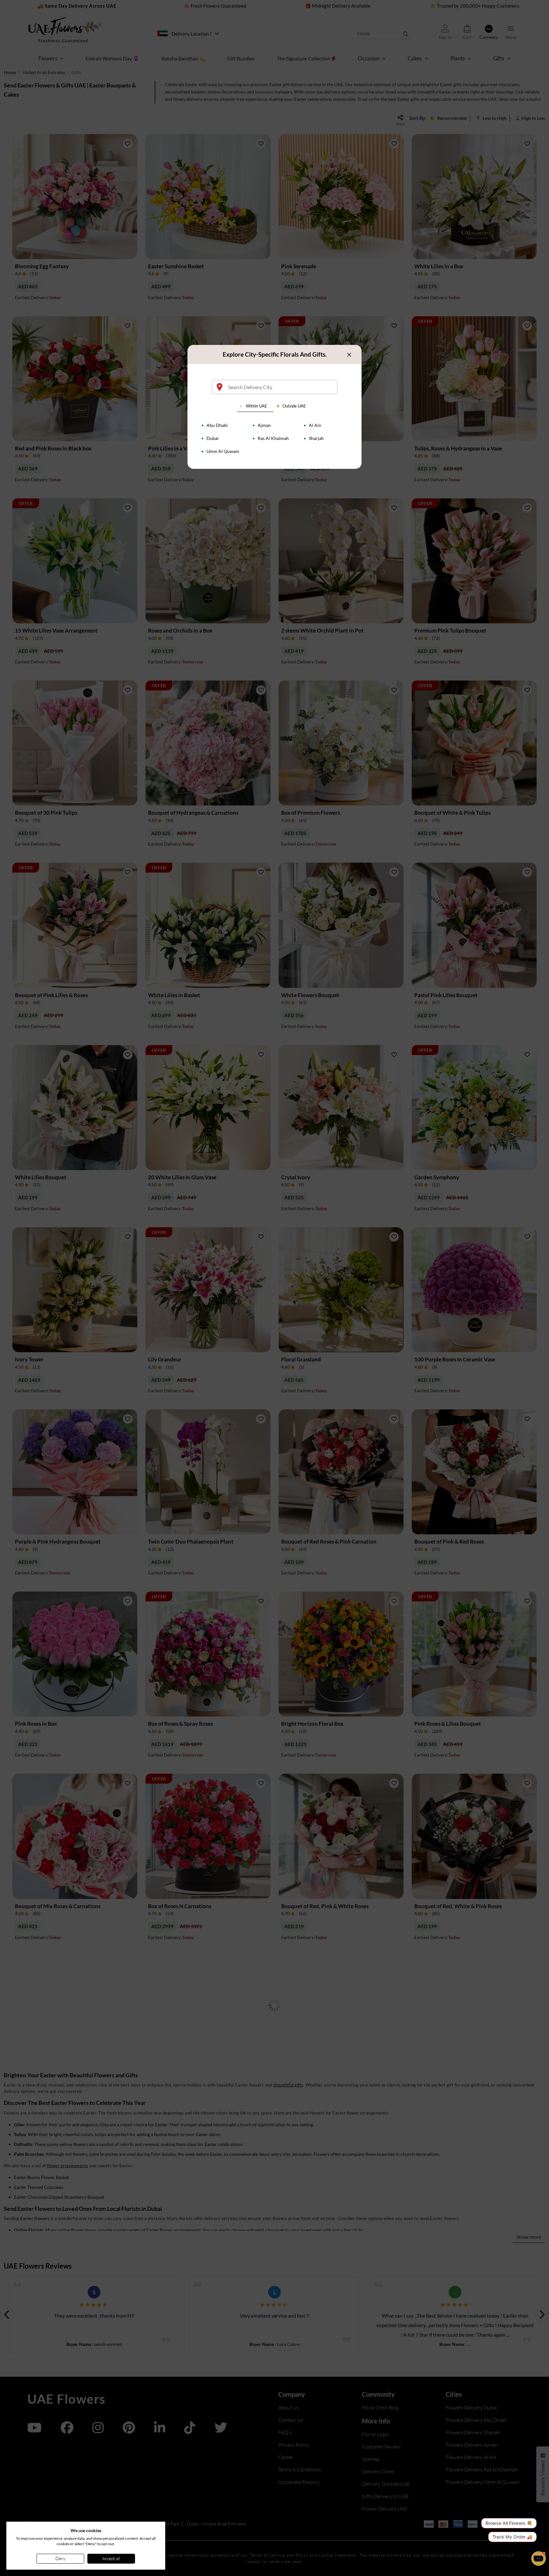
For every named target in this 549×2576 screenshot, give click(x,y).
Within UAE (257, 406)
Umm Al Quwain (223, 451)
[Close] (349, 355)
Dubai (213, 438)
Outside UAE (294, 406)
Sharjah (316, 438)
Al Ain (315, 425)
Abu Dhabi (217, 425)
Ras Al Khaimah (273, 438)
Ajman (264, 425)
